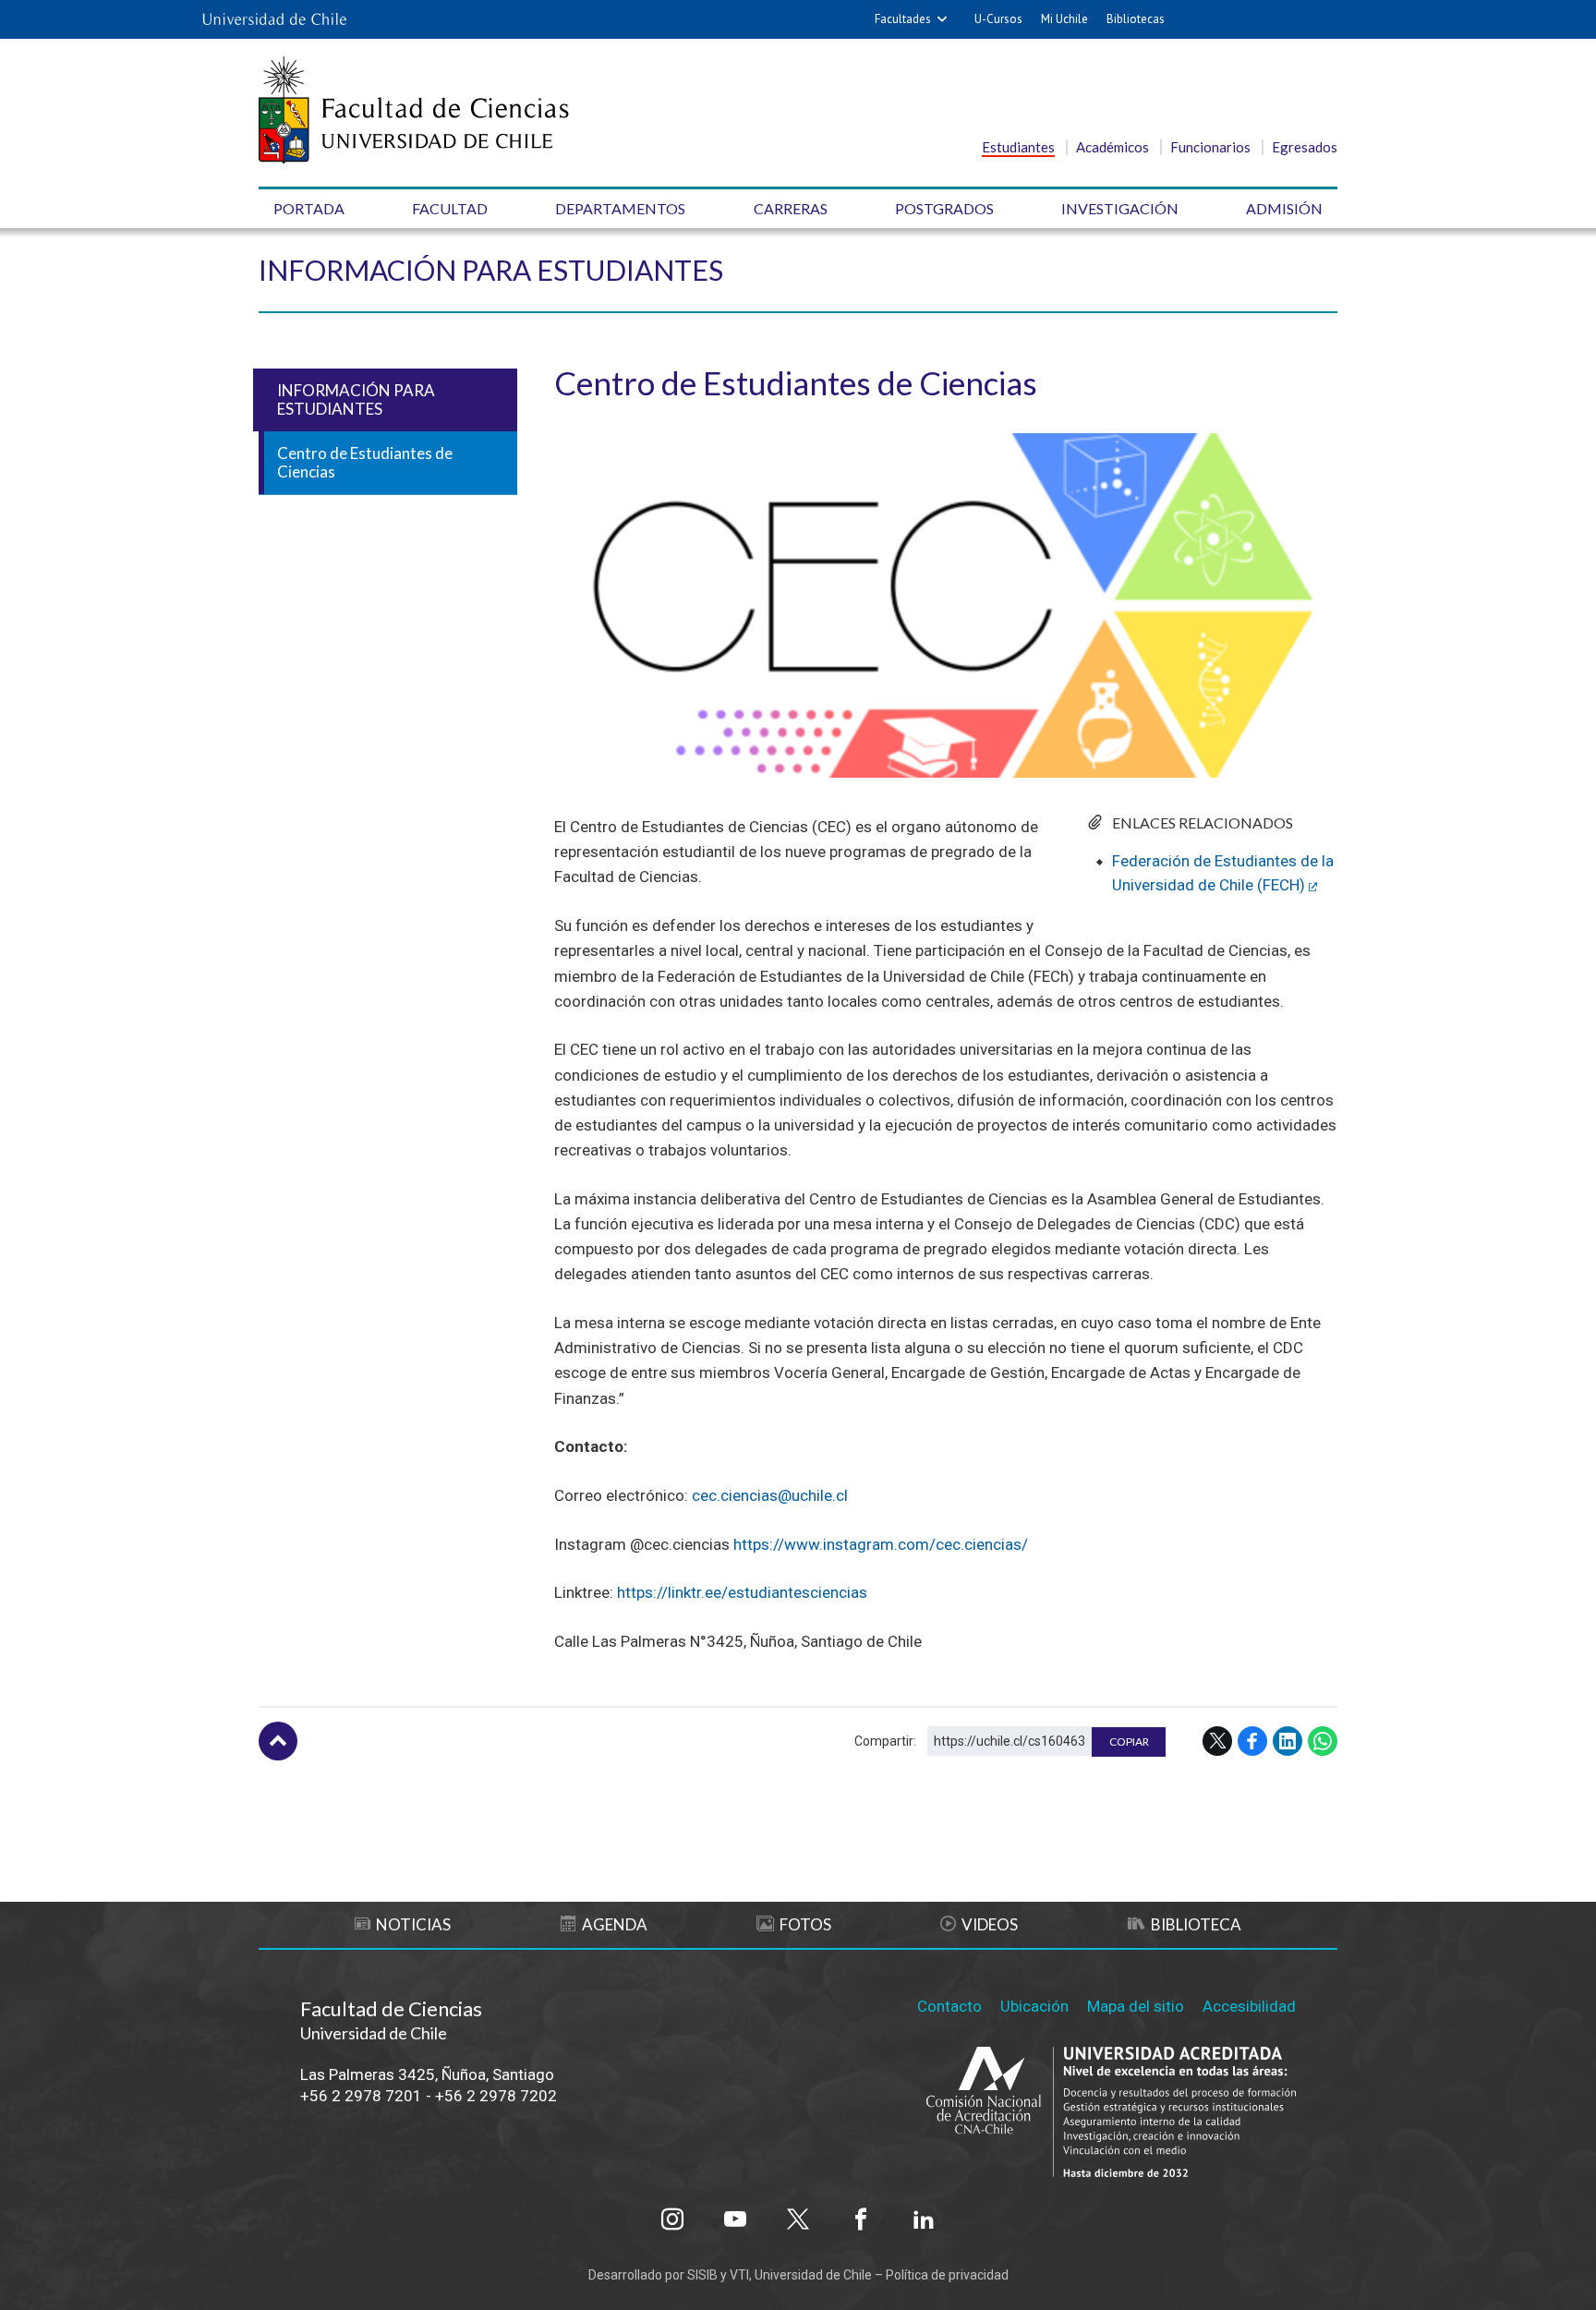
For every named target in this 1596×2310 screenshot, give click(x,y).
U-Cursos (998, 19)
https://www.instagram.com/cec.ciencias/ (883, 1544)
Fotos (805, 1924)
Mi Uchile (1064, 19)
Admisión (1284, 208)
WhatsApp (1323, 1741)
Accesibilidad (1249, 2006)
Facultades (903, 19)
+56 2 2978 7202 (496, 2096)
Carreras (791, 208)
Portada (309, 208)
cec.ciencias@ (742, 1495)
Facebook (1252, 1741)
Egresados (1305, 147)
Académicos (1112, 147)
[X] (798, 2219)
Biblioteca (1196, 1924)
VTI (739, 2275)
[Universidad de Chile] (274, 19)
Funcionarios (1210, 147)
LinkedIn (1288, 1741)
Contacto (949, 2006)
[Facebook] (861, 2219)
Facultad (450, 208)
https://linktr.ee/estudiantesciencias (744, 1592)
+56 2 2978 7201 (361, 2096)
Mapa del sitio (1136, 2006)
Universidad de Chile (813, 2275)
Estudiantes (1018, 147)
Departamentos (620, 208)
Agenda (615, 1924)
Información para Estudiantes (491, 270)
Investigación (1120, 208)
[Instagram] (672, 2219)
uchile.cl (820, 1495)
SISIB (702, 2275)
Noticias (413, 1924)
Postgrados (944, 208)
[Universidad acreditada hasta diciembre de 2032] (1111, 2114)
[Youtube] (735, 2219)
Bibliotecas (1136, 19)
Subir (278, 1741)
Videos (990, 1924)
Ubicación (1034, 2006)
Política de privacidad (947, 2275)
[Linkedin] (924, 2219)
